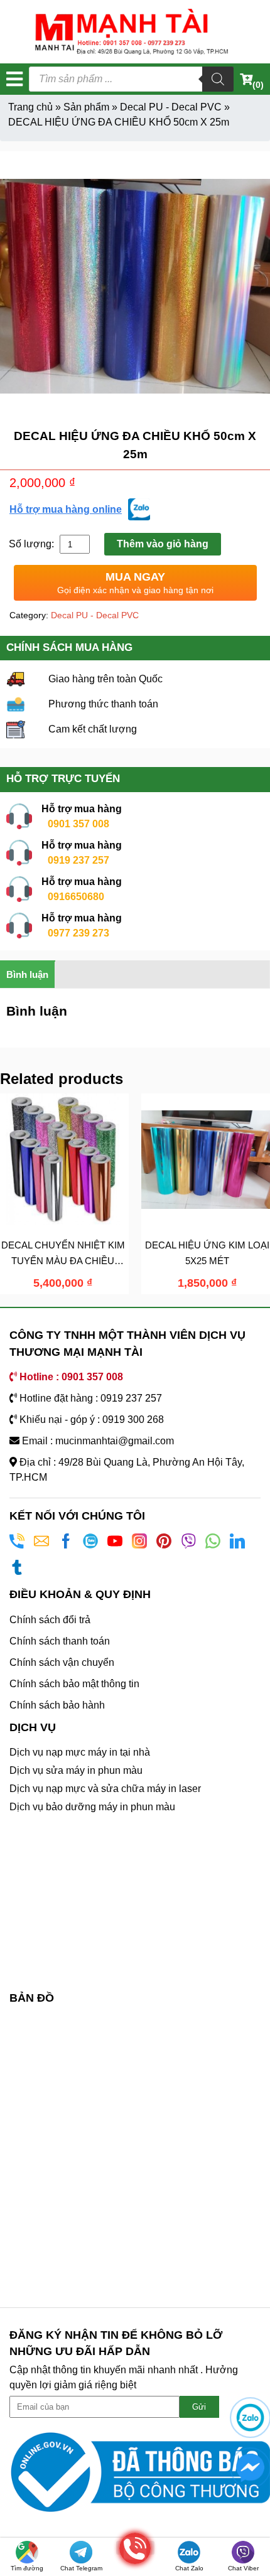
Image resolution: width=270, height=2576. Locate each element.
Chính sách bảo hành (57, 1705)
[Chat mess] (250, 2468)
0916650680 (76, 897)
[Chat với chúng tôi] (250, 2418)
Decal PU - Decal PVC (171, 107)
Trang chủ (30, 107)
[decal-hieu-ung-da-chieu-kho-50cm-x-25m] (135, 286)
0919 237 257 (78, 860)
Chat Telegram (81, 2568)
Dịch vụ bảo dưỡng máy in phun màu (92, 1807)
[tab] (28, 974)
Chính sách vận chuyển (62, 1662)
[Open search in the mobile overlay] (131, 79)
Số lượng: (33, 544)
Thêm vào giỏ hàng (163, 544)
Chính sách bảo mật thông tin (74, 1684)
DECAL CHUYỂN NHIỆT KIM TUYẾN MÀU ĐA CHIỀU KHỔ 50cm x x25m (63, 1260)
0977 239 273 (78, 933)
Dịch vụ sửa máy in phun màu (76, 1770)
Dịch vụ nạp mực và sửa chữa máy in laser (105, 1789)
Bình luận (27, 974)
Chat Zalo (189, 2568)
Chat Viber (243, 2568)
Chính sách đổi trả (50, 1620)
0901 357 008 (78, 824)
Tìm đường (27, 2568)
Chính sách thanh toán (60, 1641)
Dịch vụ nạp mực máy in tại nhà (80, 1752)
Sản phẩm (86, 107)
